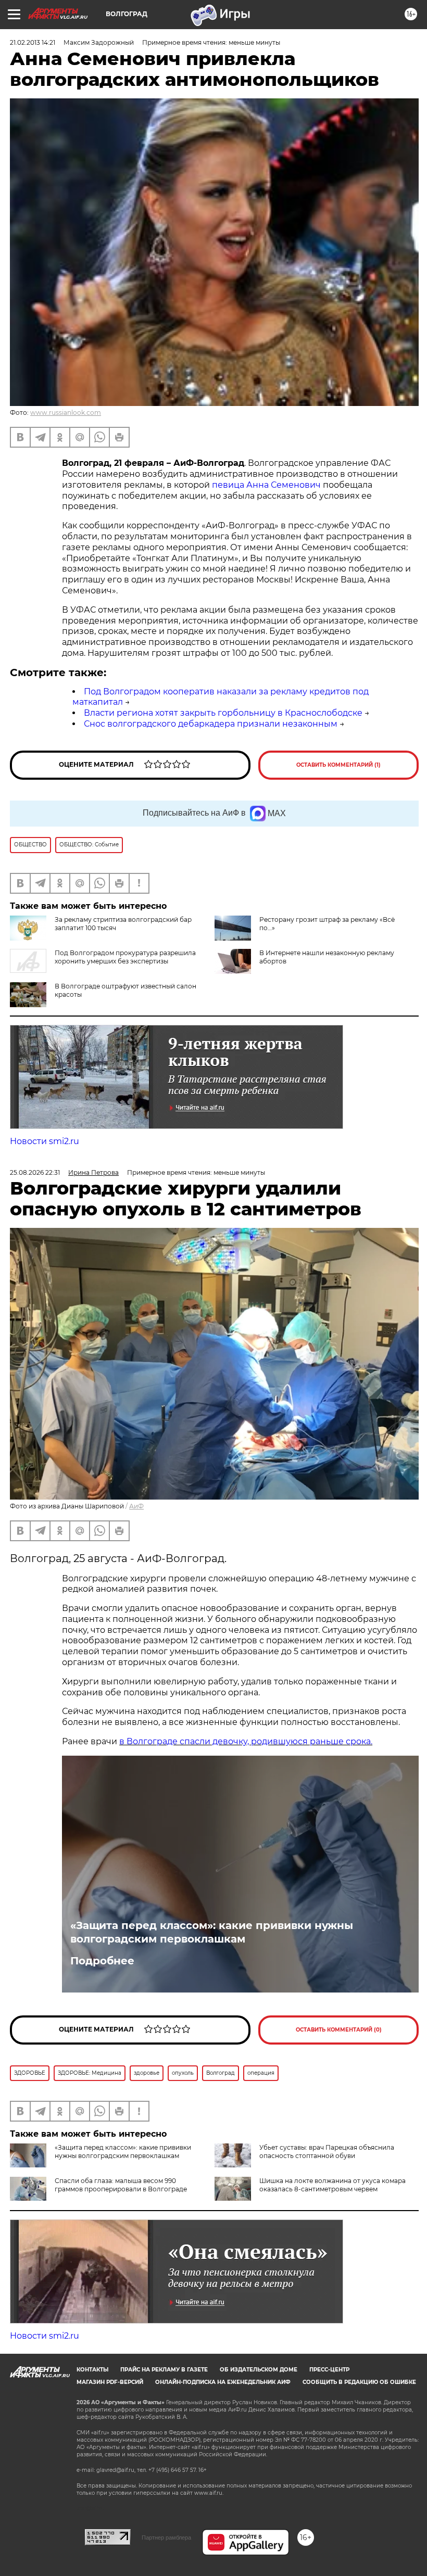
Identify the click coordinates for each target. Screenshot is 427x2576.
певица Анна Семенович (266, 485)
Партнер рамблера (166, 2537)
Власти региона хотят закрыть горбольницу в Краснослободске (223, 713)
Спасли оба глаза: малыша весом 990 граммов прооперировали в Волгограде (121, 2185)
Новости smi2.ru (45, 1141)
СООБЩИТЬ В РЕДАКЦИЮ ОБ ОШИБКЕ (359, 2382)
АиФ (136, 1506)
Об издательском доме (259, 2370)
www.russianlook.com (66, 413)
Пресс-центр (329, 2370)
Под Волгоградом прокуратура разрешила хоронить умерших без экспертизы (125, 957)
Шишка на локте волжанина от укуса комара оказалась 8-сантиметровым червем (332, 2185)
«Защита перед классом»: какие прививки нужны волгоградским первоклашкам (212, 1932)
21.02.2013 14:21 (33, 42)
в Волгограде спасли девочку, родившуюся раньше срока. (246, 1741)
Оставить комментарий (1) (338, 765)
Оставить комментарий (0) (339, 2030)
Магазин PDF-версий (110, 2382)
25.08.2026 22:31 (35, 1172)
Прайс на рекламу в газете (164, 2370)
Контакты (92, 2370)
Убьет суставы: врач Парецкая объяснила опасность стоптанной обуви (327, 2152)
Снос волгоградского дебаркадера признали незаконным (211, 724)
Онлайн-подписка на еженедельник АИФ (223, 2382)
